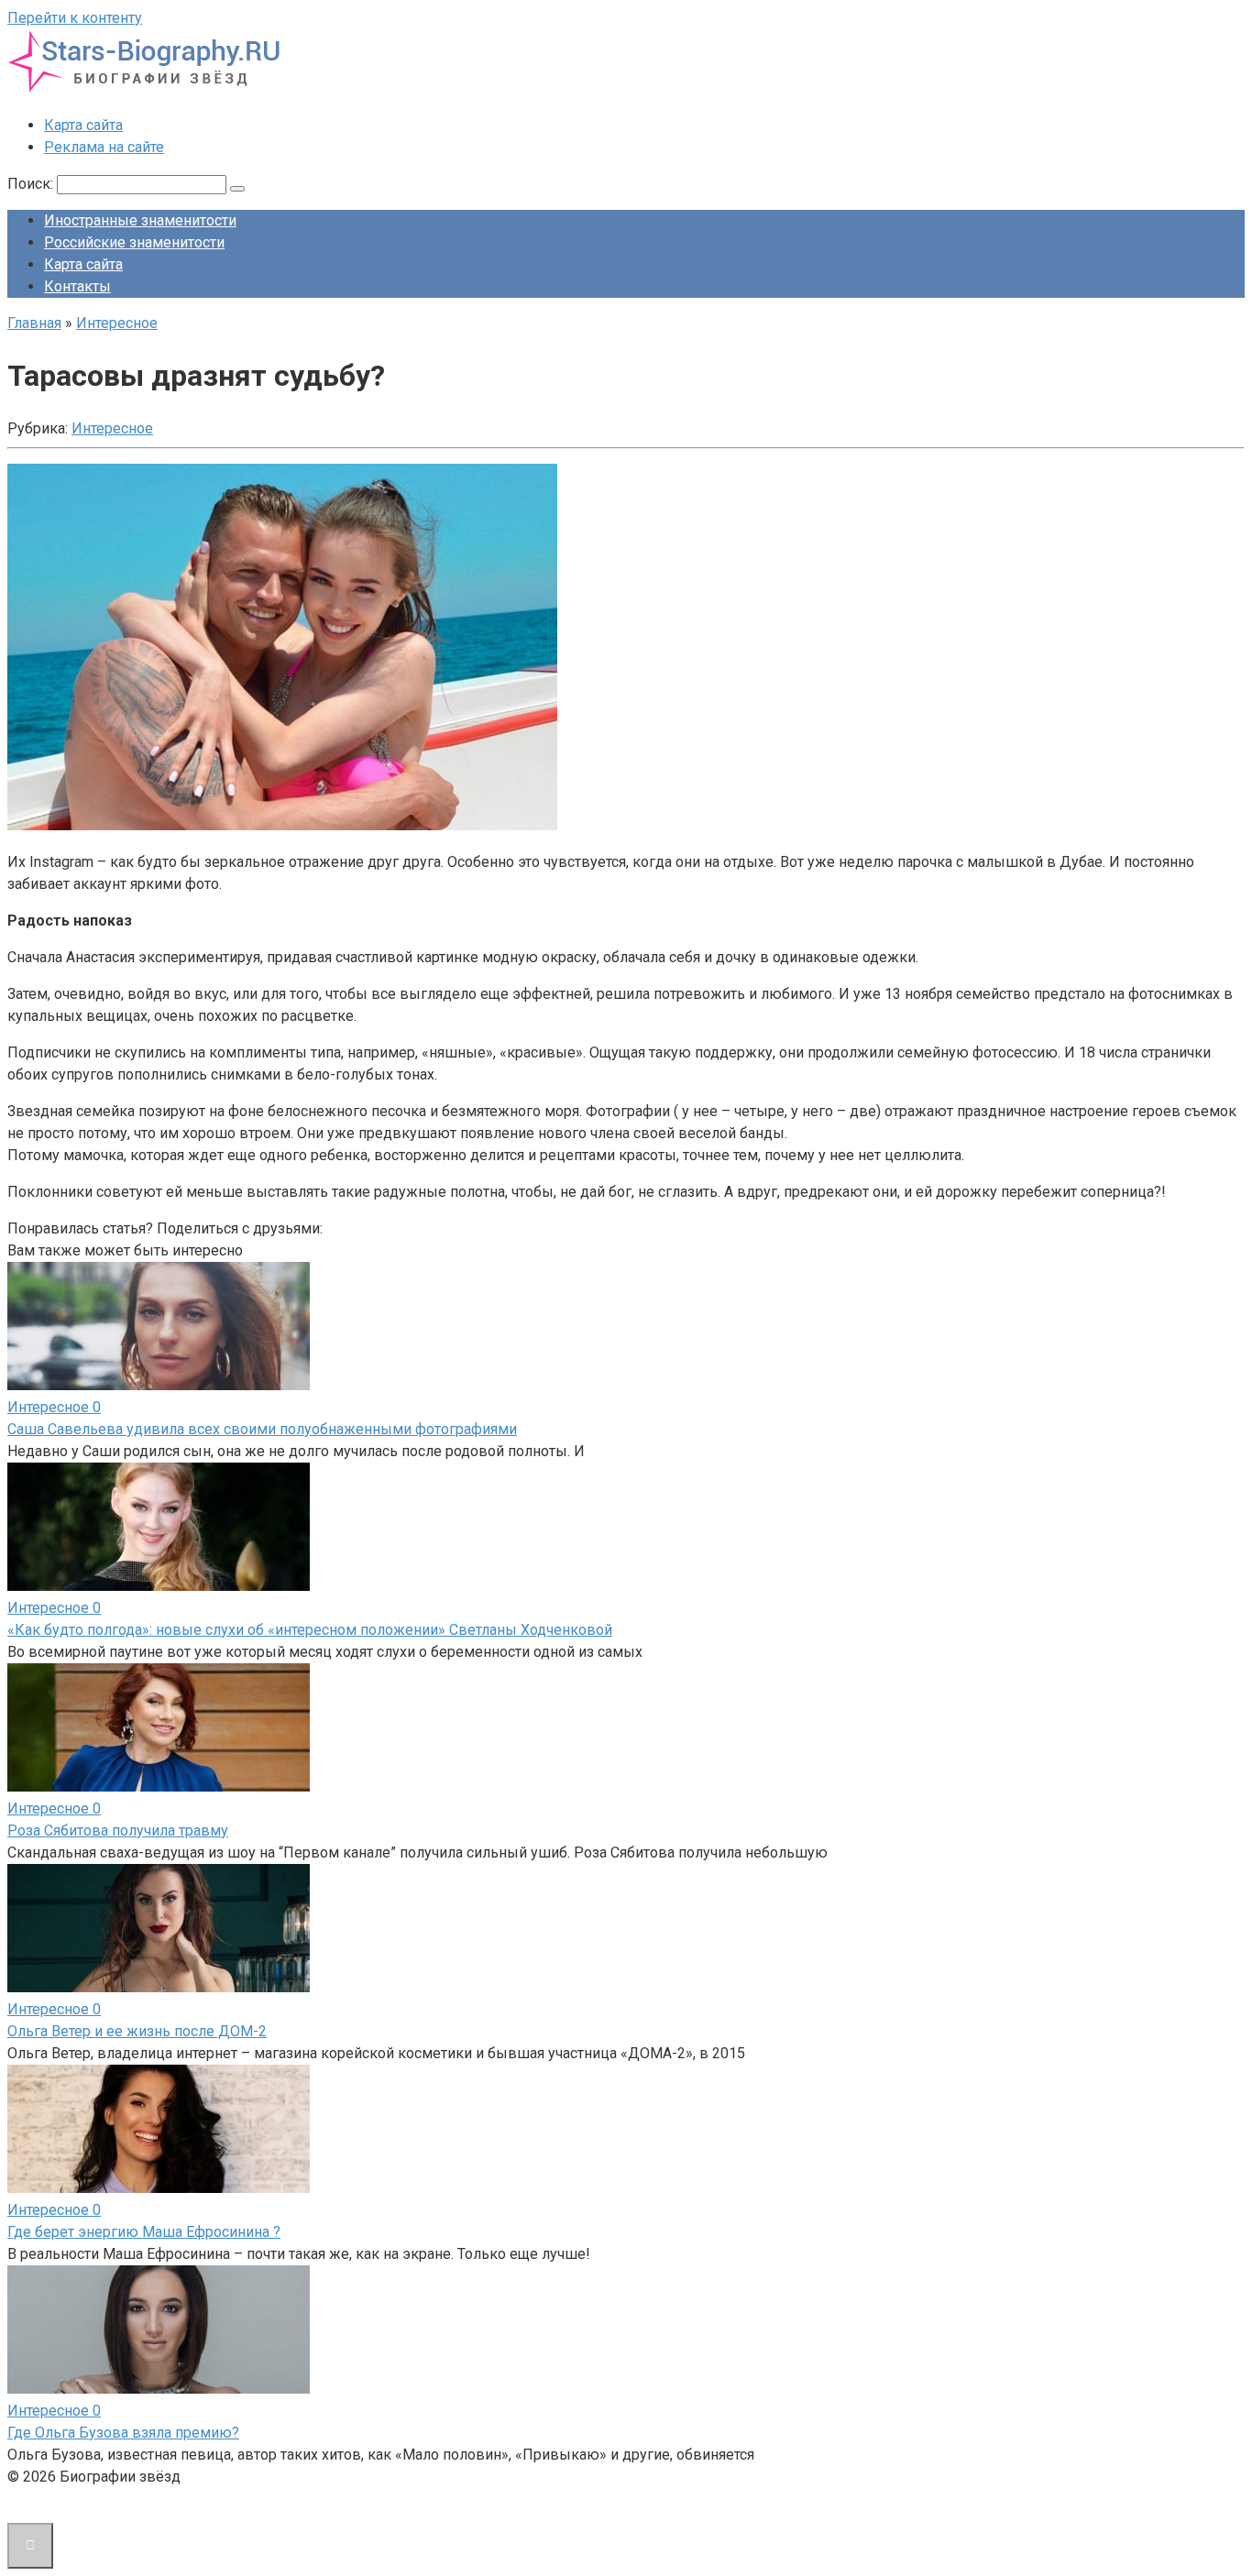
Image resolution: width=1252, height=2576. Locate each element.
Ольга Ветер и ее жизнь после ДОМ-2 (137, 2031)
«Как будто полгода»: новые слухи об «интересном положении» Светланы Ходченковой (310, 1630)
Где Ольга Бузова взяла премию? (123, 2433)
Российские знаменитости (134, 242)
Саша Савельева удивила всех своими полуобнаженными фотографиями (262, 1429)
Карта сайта (83, 125)
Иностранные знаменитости (140, 220)
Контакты (77, 286)
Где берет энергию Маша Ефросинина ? (144, 2232)
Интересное (112, 428)
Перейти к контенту (75, 18)
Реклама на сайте (104, 147)
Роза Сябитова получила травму (118, 1831)
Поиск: (32, 184)
